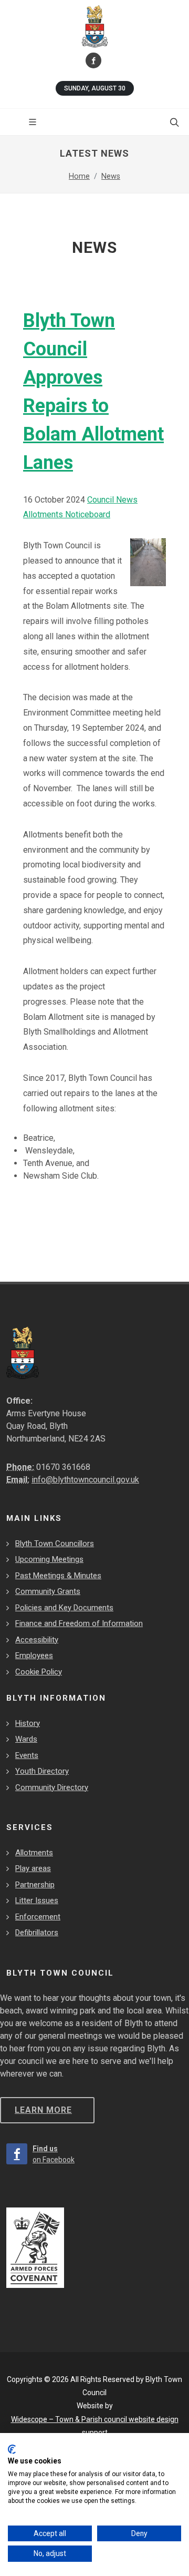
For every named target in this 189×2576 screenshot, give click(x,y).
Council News (112, 500)
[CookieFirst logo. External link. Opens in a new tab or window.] (12, 2449)
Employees (34, 1655)
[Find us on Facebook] (93, 60)
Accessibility (37, 1640)
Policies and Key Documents (64, 1608)
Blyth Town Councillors (55, 1543)
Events (27, 1755)
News (111, 176)
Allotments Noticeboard (67, 514)
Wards (26, 1739)
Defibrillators (37, 1933)
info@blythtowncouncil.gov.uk (85, 1480)
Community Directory (52, 1787)
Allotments (34, 1853)
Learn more (43, 2110)
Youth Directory (42, 1771)
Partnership (35, 1885)
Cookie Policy (39, 1672)
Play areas (33, 1868)
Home (79, 176)
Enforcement (38, 1917)
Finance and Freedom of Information (79, 1623)
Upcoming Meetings (49, 1559)
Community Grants (48, 1591)
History (28, 1723)
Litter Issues (37, 1900)
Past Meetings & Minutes (58, 1576)
